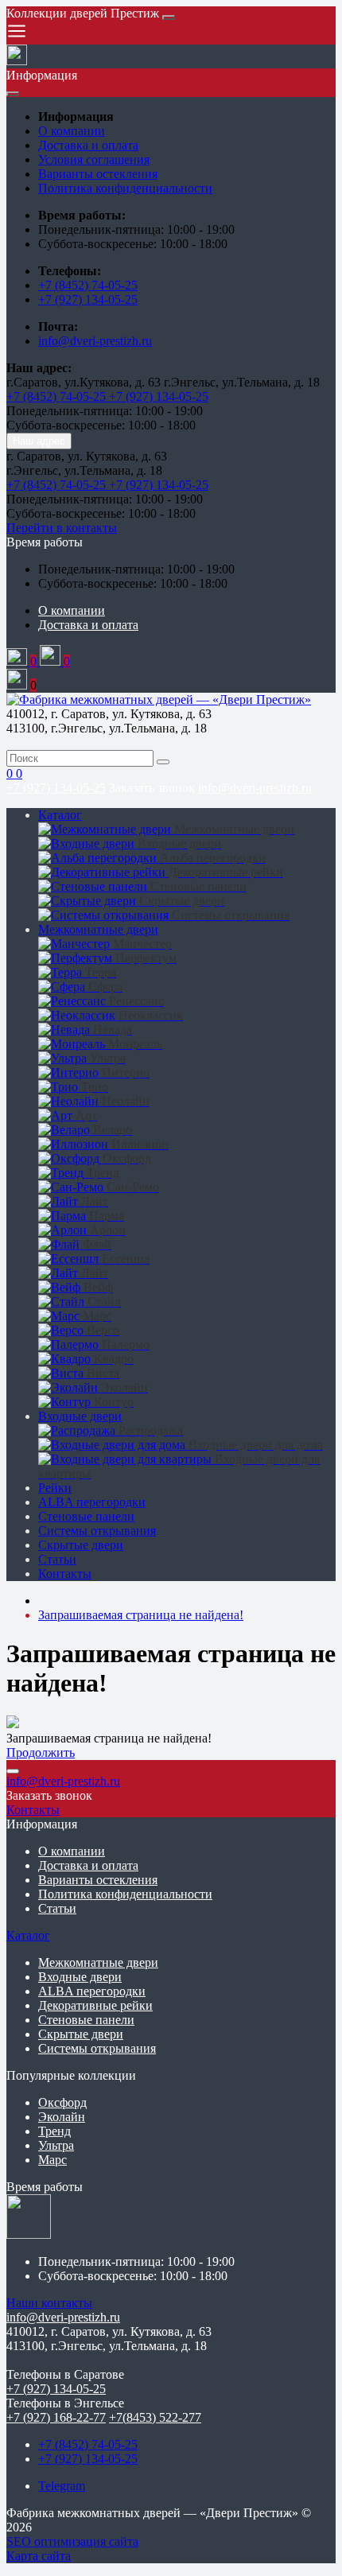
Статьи (57, 1559)
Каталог (60, 815)
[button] (45, 542)
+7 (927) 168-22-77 (56, 2417)
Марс (52, 2160)
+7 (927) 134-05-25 (88, 299)
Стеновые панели (86, 1516)
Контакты (65, 1574)
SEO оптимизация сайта (72, 2541)
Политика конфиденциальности (125, 188)
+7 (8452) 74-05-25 (88, 285)
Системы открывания (97, 1531)
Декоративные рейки (95, 2005)
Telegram (62, 2486)
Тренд (54, 2131)
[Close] (169, 17)
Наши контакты (49, 2303)
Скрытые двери (81, 1545)
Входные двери (80, 1416)
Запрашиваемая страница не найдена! (141, 1615)
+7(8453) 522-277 (155, 2417)
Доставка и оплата (88, 145)
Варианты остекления (98, 174)
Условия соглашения (94, 159)
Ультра (56, 2145)
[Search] (163, 762)
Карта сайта (39, 2556)
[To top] (13, 1771)
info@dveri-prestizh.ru (95, 341)
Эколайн (62, 2117)
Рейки (55, 1488)
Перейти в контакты (62, 528)
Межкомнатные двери (98, 929)
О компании (72, 131)
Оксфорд (62, 2102)
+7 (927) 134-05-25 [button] (56, 2389)
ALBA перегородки (92, 1502)
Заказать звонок (152, 788)
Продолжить (41, 1752)
